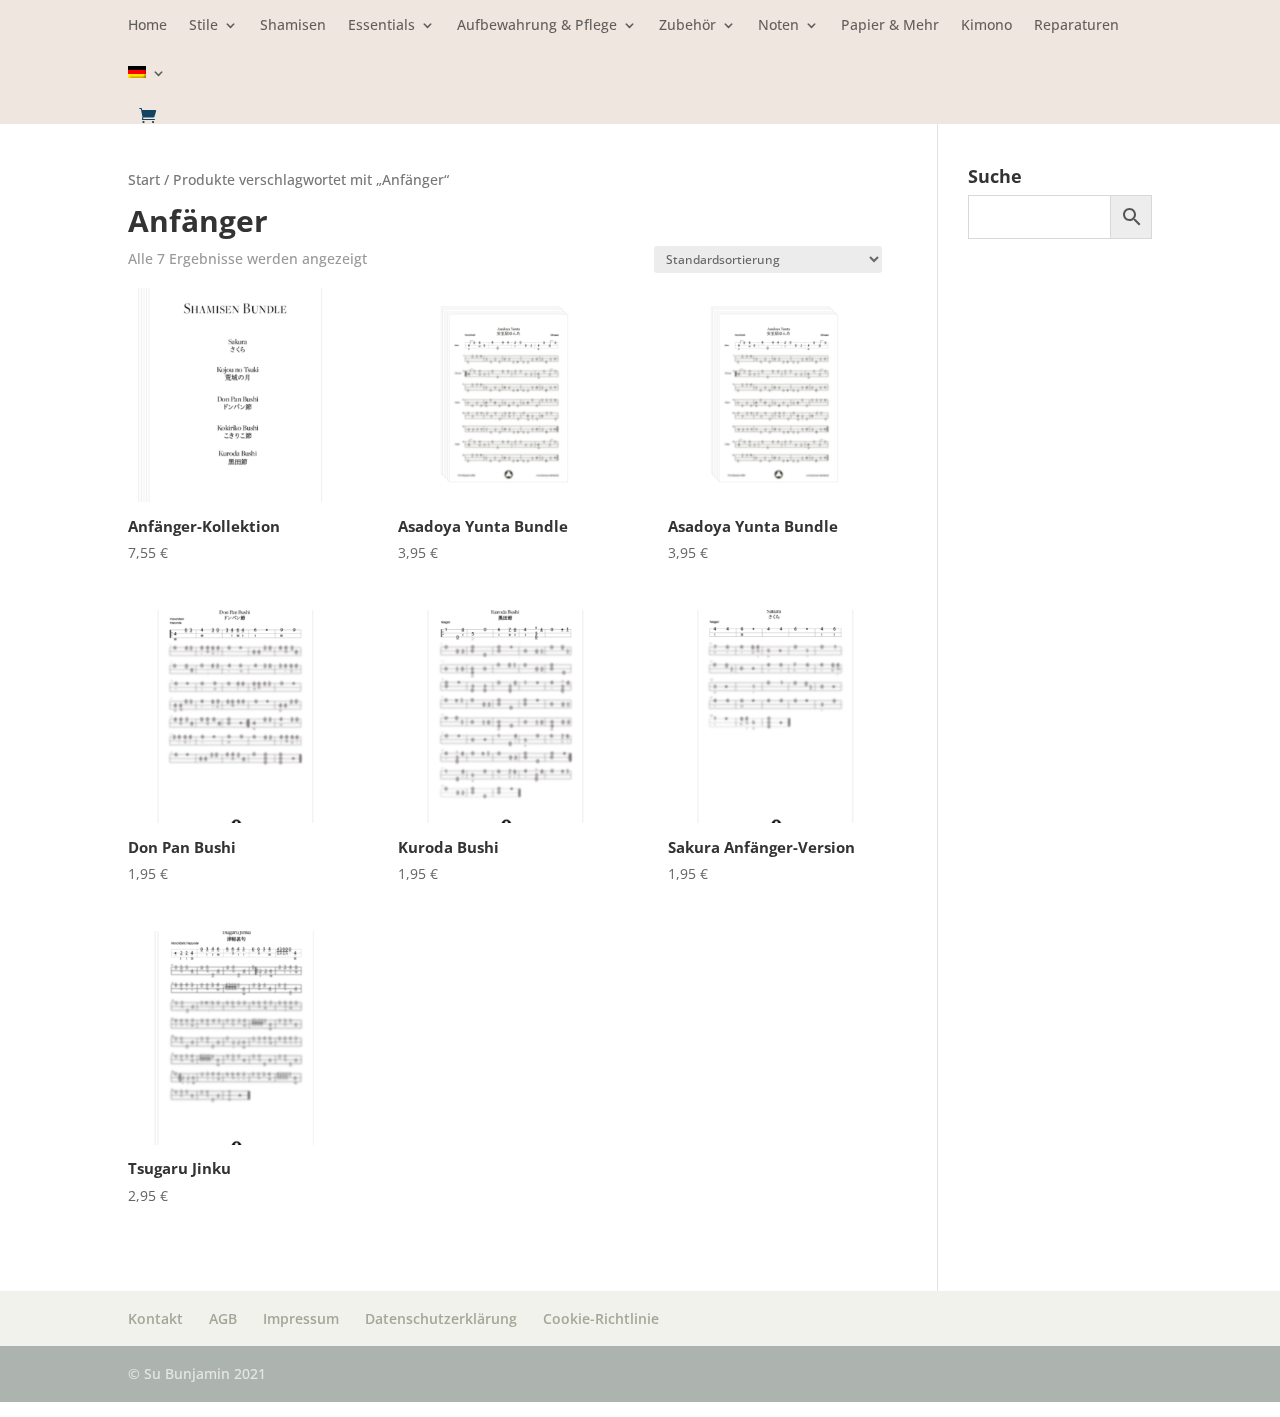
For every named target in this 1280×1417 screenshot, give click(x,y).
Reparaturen (1076, 26)
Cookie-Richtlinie (601, 1318)
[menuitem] (147, 86)
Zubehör (687, 26)
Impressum (301, 1318)
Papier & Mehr (890, 26)
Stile (203, 26)
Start (144, 179)
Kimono (986, 26)
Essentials (381, 26)
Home (147, 26)
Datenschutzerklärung (441, 1318)
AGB (223, 1318)
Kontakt (155, 1318)
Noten (778, 26)
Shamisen (293, 26)
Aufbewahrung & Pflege (537, 26)
